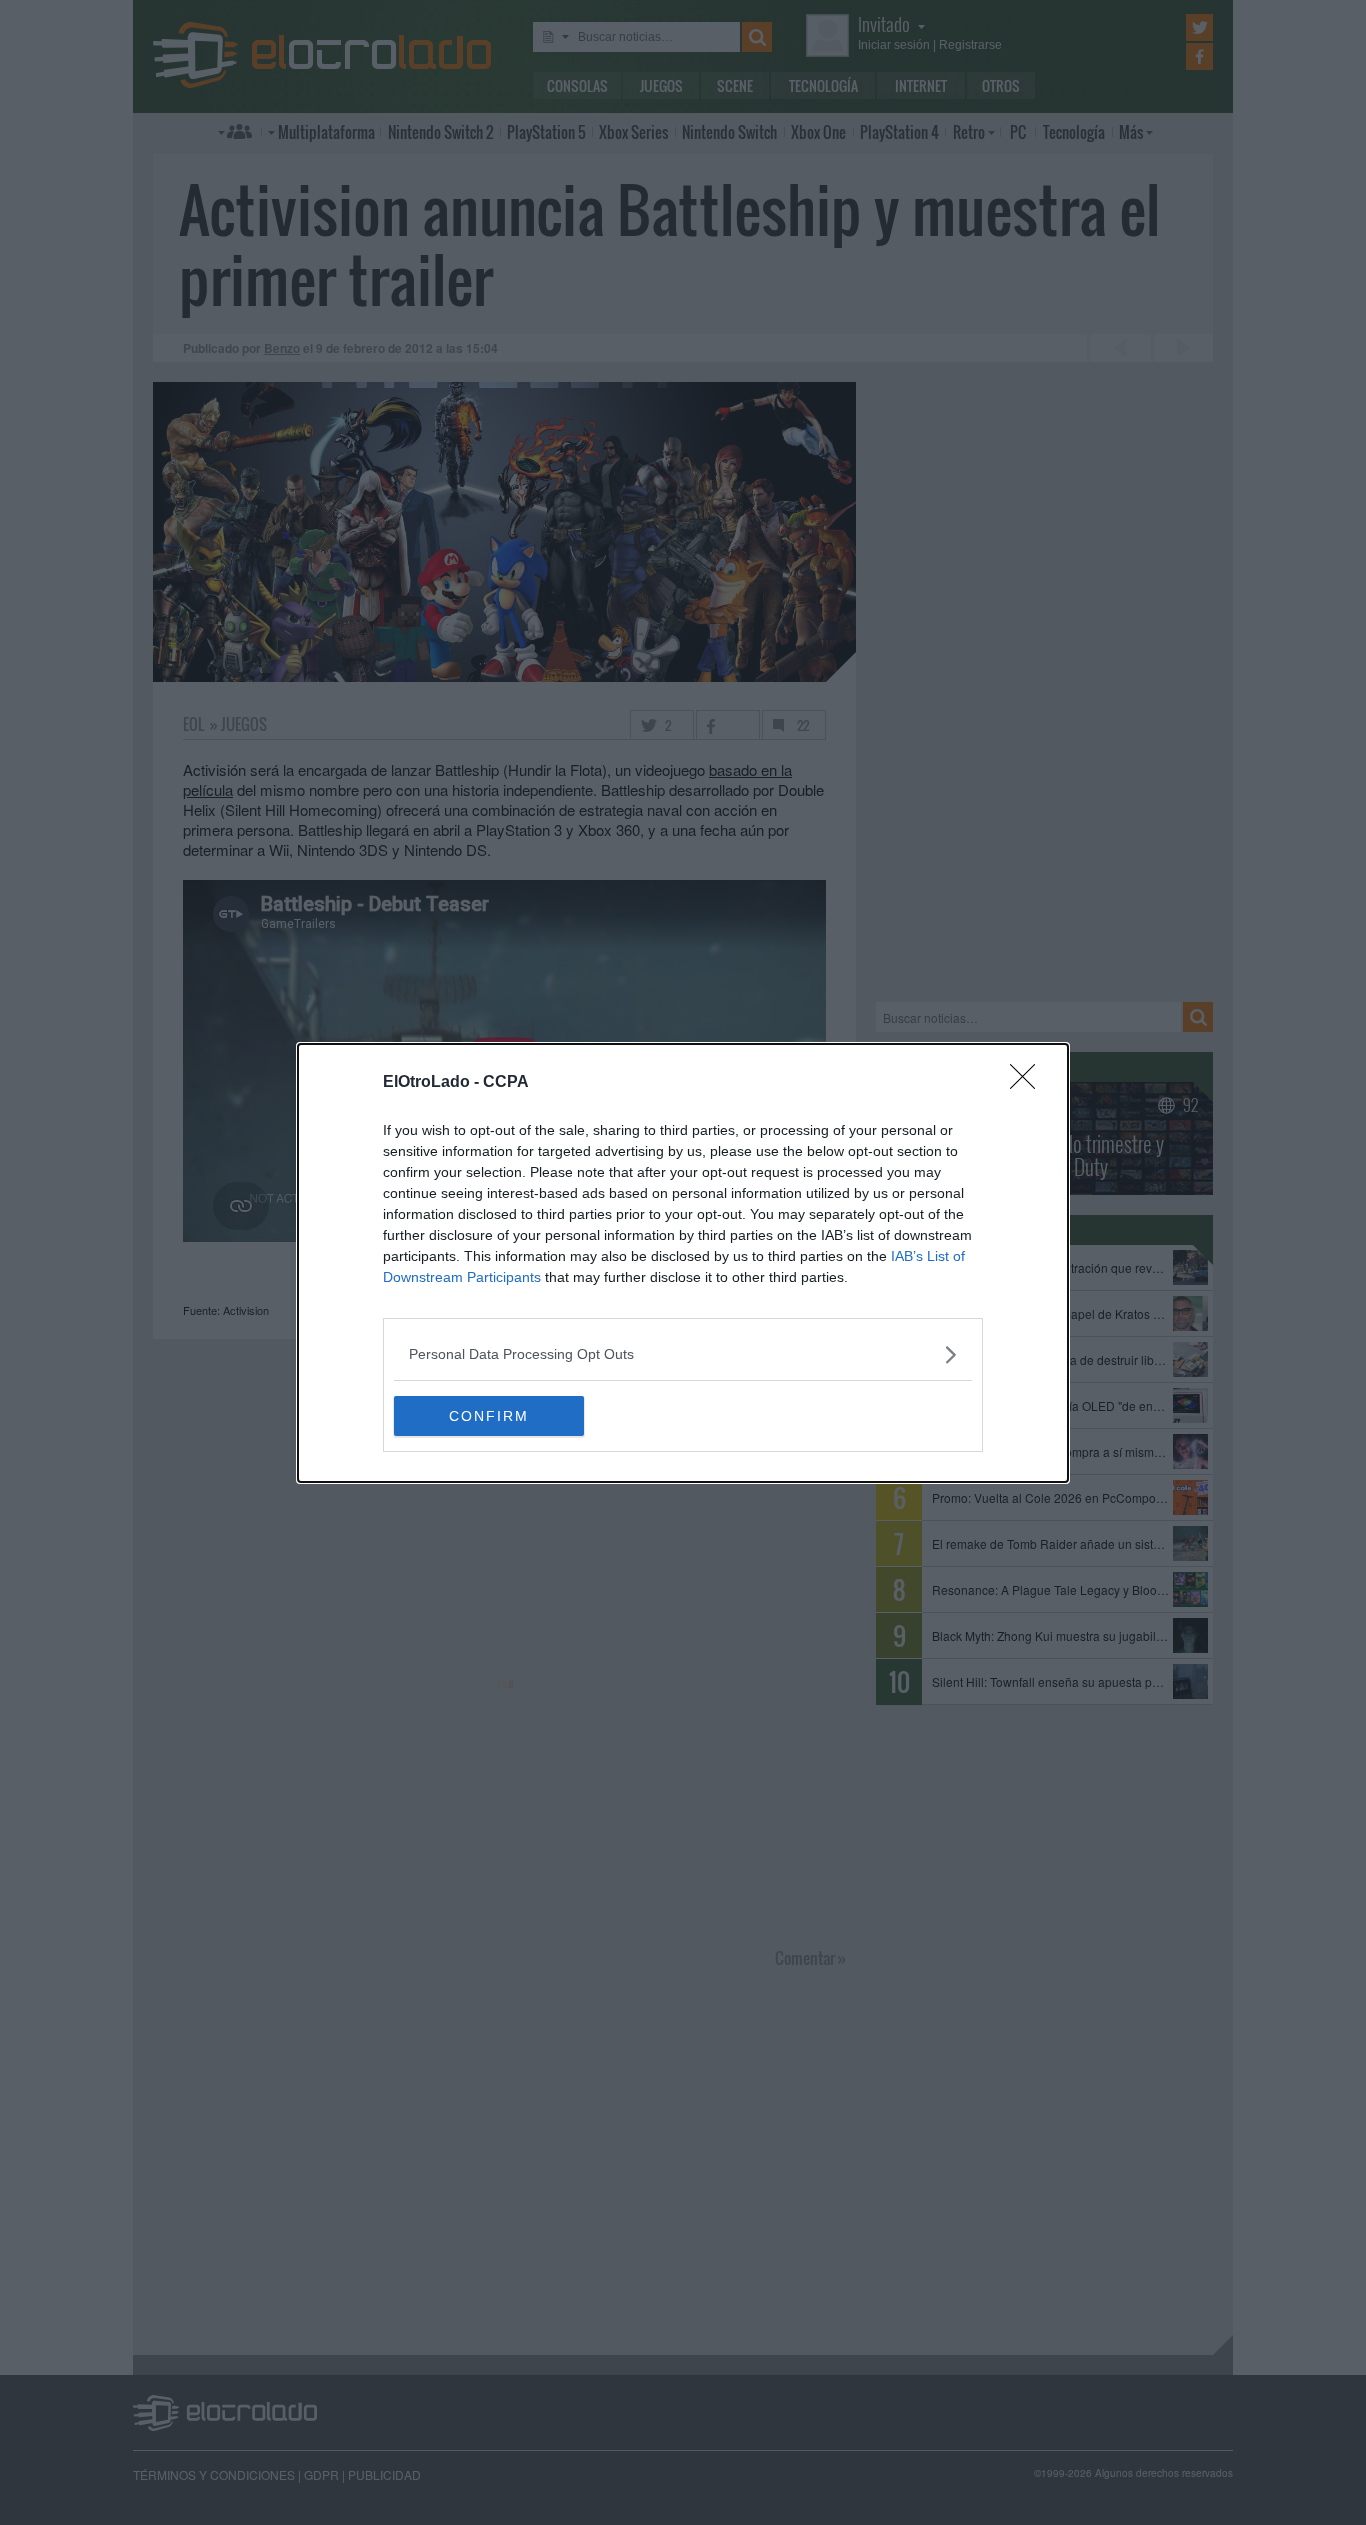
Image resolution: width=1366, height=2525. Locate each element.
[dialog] (683, 1263)
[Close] (1029, 1083)
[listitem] (683, 1354)
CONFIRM (489, 1416)
